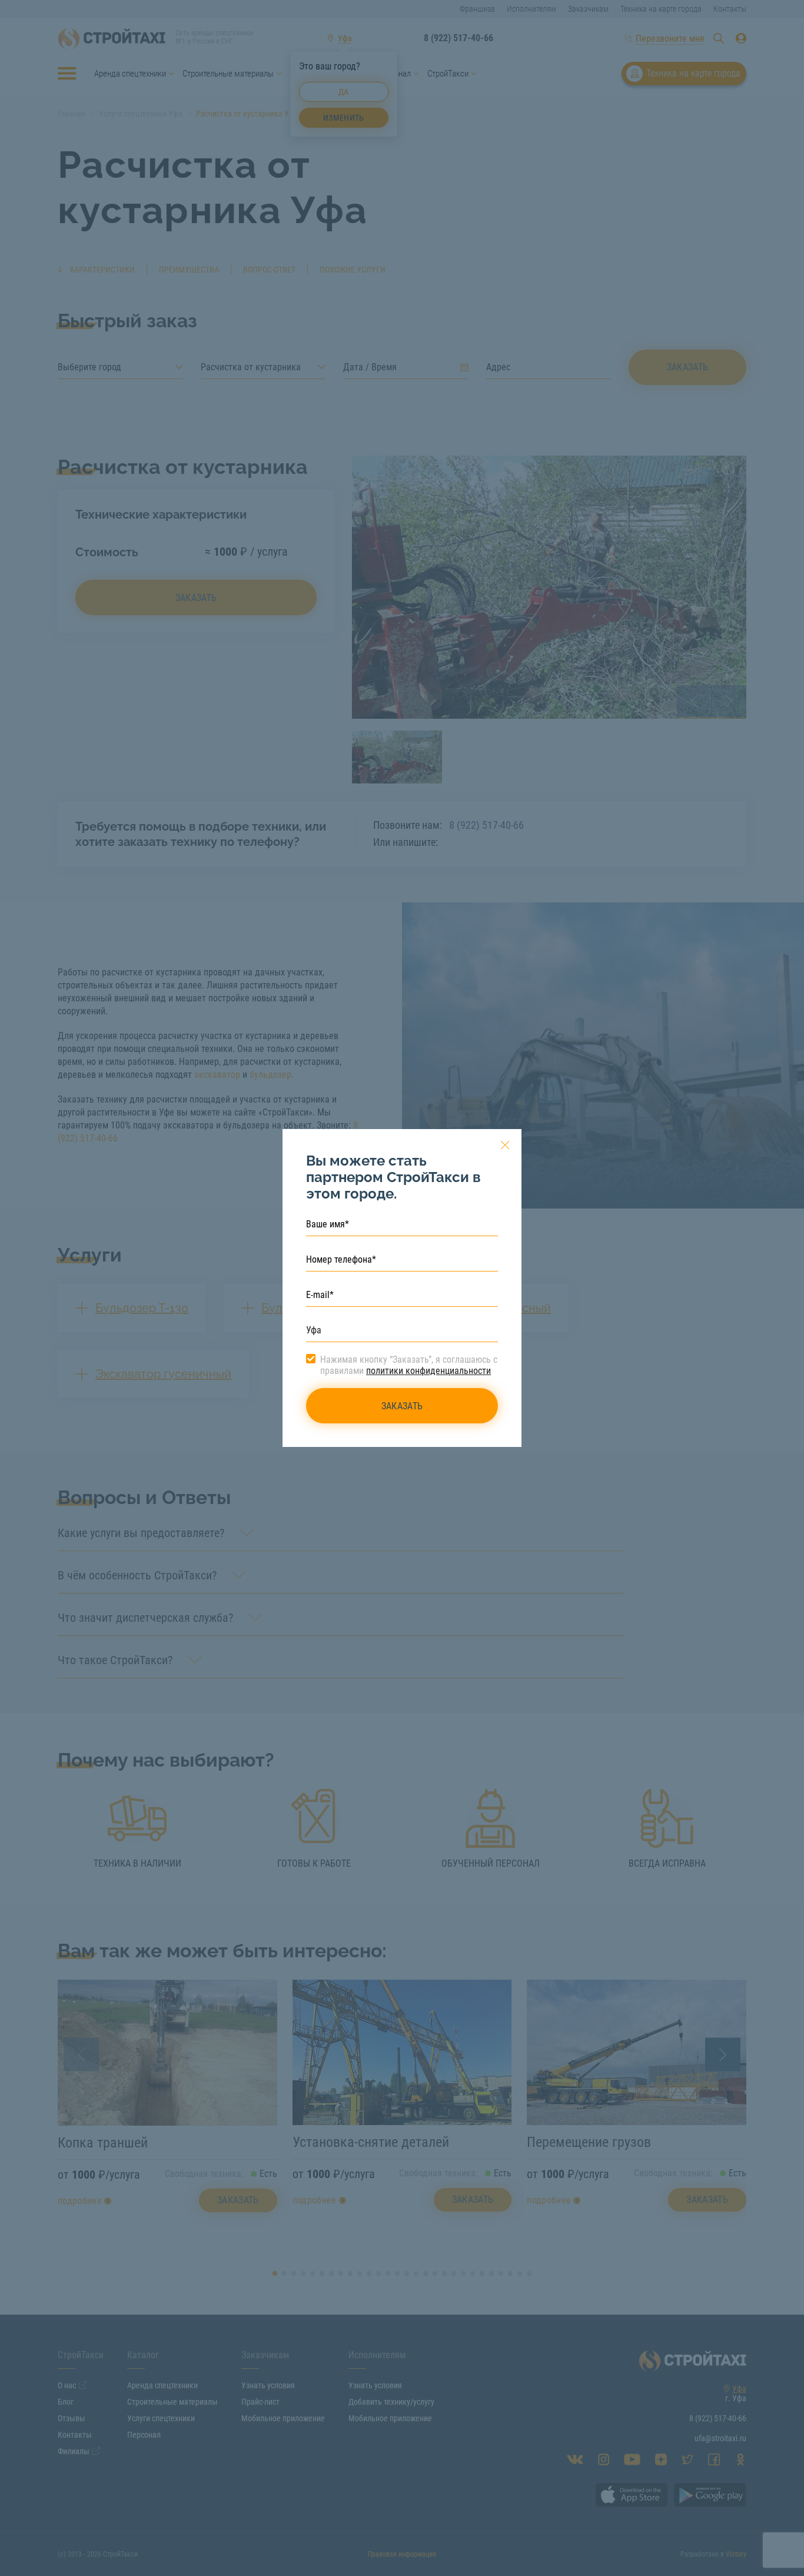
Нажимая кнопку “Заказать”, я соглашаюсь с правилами (409, 1365)
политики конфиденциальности (428, 1371)
